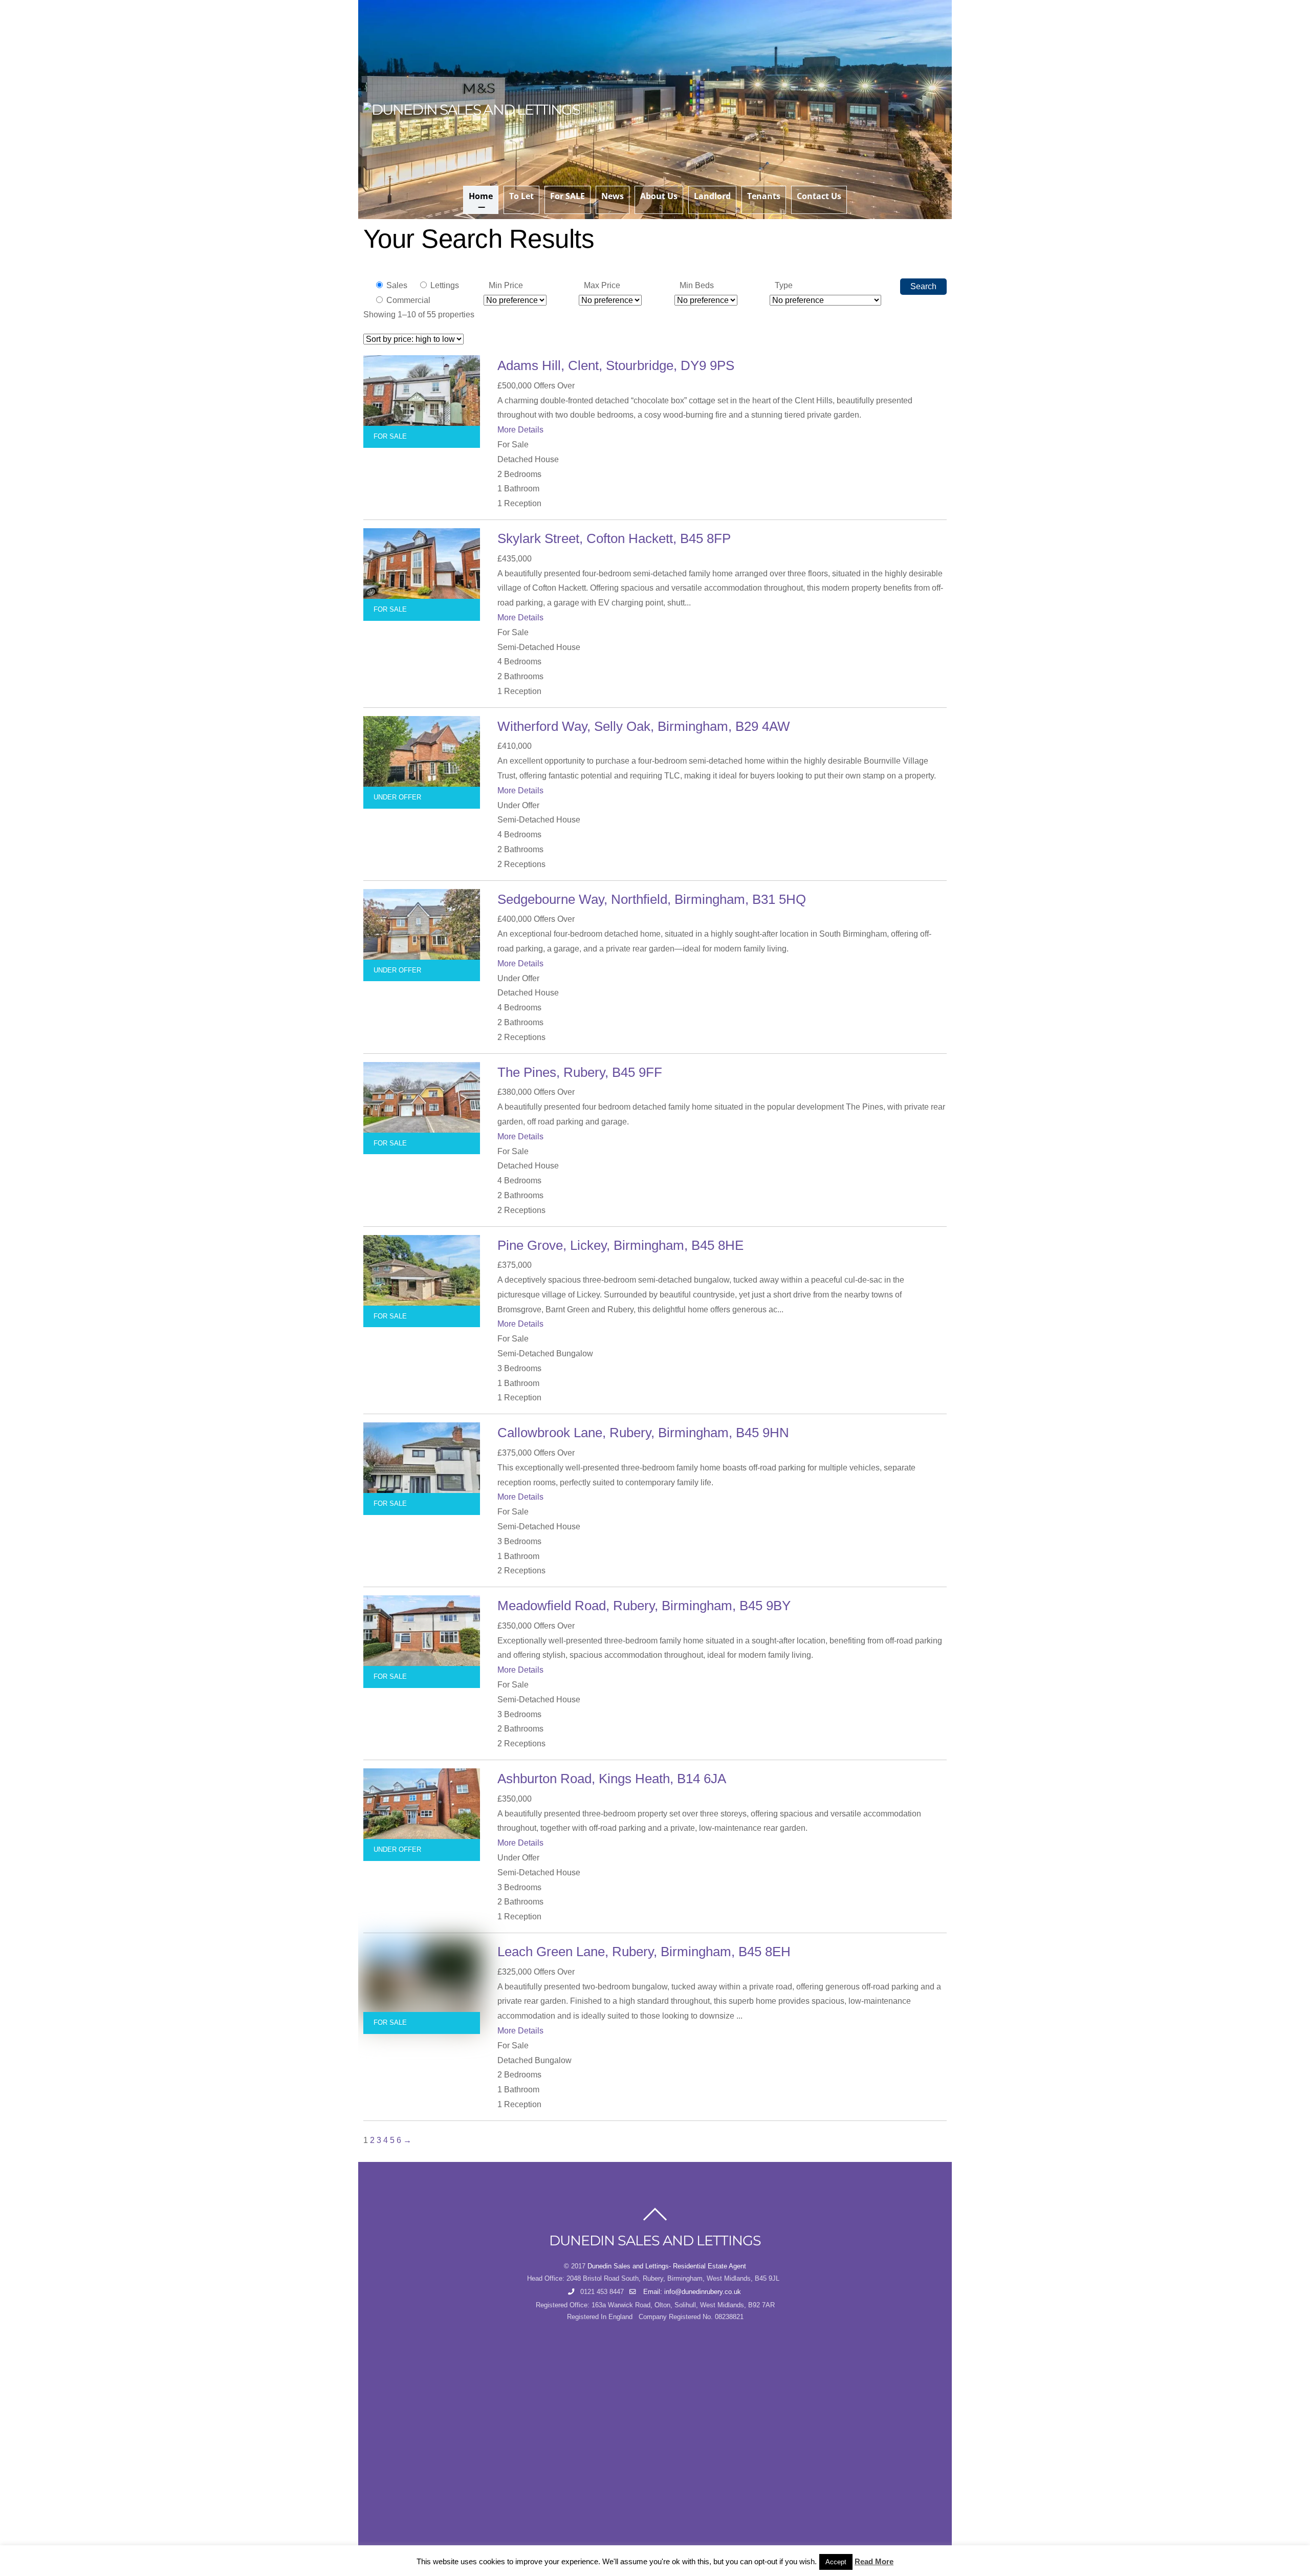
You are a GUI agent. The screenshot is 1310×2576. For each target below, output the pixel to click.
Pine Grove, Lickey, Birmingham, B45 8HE (620, 1245)
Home (481, 196)
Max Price (602, 285)
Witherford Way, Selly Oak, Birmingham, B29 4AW (644, 726)
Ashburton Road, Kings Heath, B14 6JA (612, 1779)
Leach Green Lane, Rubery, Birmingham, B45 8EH (644, 1952)
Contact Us (819, 196)
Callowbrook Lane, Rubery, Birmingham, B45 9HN (643, 1433)
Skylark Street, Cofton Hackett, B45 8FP (614, 538)
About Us (659, 196)
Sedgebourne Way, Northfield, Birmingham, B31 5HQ (652, 899)
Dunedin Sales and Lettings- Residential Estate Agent (667, 2266)
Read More (874, 2561)
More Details (520, 430)
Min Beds (697, 285)
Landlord (712, 196)
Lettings (444, 285)
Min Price (506, 285)
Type (784, 285)
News (613, 196)
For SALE (567, 196)
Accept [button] (836, 2562)
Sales (396, 285)
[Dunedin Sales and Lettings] (472, 110)
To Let (521, 196)
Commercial (407, 300)
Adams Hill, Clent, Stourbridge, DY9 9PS (616, 365)
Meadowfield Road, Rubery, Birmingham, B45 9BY (644, 1606)
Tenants (764, 196)
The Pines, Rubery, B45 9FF (580, 1072)
